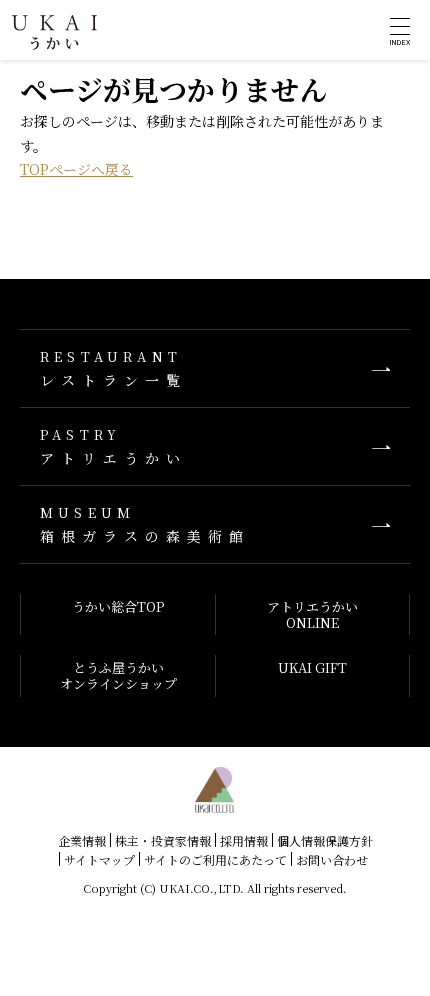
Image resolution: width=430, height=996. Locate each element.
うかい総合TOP (118, 606)
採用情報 (244, 840)
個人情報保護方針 (325, 840)
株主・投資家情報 (163, 840)
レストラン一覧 (113, 368)
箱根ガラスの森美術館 (145, 524)
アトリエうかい (113, 446)
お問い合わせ (332, 859)
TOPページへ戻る (76, 169)
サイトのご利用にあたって (215, 859)
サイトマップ (99, 859)
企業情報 (82, 840)
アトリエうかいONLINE (312, 614)
